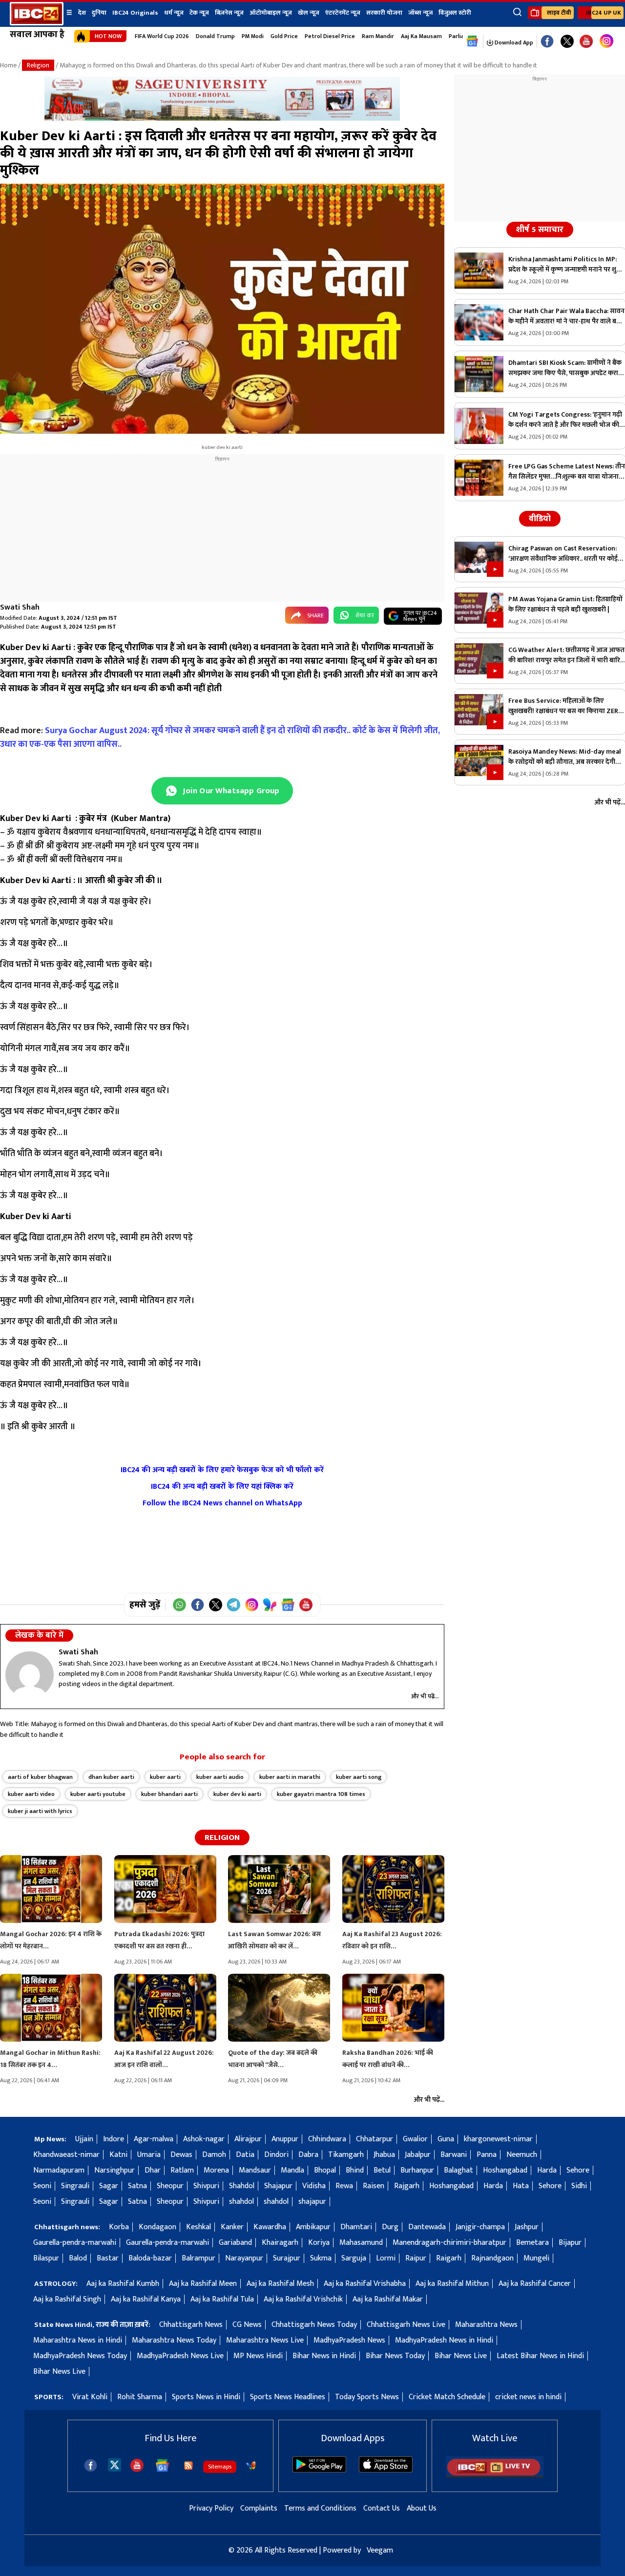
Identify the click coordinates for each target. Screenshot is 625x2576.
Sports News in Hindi (206, 2397)
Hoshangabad (505, 2170)
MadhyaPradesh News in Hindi (444, 2340)
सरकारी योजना (384, 13)
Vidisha (314, 2186)
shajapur (312, 2202)
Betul (382, 2170)
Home (8, 65)
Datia (245, 2155)
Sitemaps (220, 2467)
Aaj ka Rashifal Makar (388, 2299)
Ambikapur (313, 2227)
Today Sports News (367, 2397)
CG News (247, 2325)
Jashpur (527, 2227)
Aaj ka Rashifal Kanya (146, 2299)
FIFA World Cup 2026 (162, 36)
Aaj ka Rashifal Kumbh (123, 2284)
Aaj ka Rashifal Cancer (535, 2284)
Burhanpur (417, 2170)
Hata (521, 2186)
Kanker (232, 2227)
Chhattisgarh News (191, 2325)
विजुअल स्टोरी (455, 13)
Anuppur (285, 2139)
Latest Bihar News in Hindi (540, 2356)
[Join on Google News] (288, 1605)
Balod (78, 2258)
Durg (390, 2227)
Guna (446, 2139)
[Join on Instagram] (252, 1605)
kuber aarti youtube (98, 1794)
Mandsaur (255, 2170)
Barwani (454, 2155)
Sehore (578, 2170)
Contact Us (382, 2508)
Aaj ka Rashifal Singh (67, 2299)
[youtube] (586, 42)
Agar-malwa (154, 2139)
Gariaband (235, 2243)
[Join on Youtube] (306, 1605)
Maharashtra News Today (174, 2340)
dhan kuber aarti (111, 1777)
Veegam (380, 2550)
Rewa (344, 2186)
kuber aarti (165, 1777)
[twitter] (115, 2464)
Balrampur (198, 2258)
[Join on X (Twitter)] (216, 1605)
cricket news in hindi (528, 2397)
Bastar (108, 2258)
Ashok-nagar (204, 2139)
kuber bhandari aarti (169, 1794)
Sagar (109, 2186)
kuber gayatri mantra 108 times (321, 1794)
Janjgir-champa (480, 2227)
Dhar (153, 2170)
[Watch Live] (495, 2475)
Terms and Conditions (320, 2508)
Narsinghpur (115, 2170)
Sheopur (170, 2186)
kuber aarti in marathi (290, 1777)
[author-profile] (30, 1675)
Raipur (416, 2258)
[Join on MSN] (270, 1605)
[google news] (472, 42)
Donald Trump (215, 36)
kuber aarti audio (220, 1777)
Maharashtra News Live (265, 2340)
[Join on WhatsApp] (179, 1605)
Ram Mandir (378, 36)
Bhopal (325, 2170)
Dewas (181, 2155)
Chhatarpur (375, 2139)
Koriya (319, 2243)
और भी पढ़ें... (425, 1696)
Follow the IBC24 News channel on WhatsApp (222, 1503)
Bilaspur (46, 2258)
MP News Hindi (258, 2356)
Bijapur (570, 2243)
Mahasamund (361, 2243)
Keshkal (198, 2227)
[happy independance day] (222, 118)
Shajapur (278, 2186)
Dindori (276, 2155)
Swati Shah (20, 607)
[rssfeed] (188, 2466)
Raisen (374, 2186)
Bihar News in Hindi (324, 2356)
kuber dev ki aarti (237, 1794)
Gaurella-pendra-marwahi (75, 2243)
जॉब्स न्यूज (420, 13)
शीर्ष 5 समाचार (540, 230)
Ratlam (182, 2170)
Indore (114, 2139)
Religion (38, 65)
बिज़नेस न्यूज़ (229, 13)
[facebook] (91, 2465)
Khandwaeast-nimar (66, 2155)
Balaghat (458, 2170)
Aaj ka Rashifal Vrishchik (303, 2299)
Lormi (386, 2258)
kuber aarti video (31, 1794)
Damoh (214, 2155)
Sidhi (579, 2186)
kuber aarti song (359, 1777)
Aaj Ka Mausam (421, 36)
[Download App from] (319, 2470)
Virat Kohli (90, 2397)
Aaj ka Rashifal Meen (203, 2284)
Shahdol (242, 2186)
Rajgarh (407, 2186)
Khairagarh (280, 2243)
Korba (119, 2227)
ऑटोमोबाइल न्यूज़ (271, 13)
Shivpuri (206, 2186)
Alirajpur (248, 2139)
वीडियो (540, 519)
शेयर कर (365, 615)
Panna (487, 2155)
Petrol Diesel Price (330, 36)
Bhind (355, 2170)
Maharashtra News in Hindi (78, 2340)
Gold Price (284, 36)
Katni (118, 2155)
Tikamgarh (346, 2155)
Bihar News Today (395, 2356)
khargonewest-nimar (498, 2139)
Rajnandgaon (492, 2258)
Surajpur (287, 2258)
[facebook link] (547, 42)
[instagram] (606, 42)
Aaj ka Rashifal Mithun (452, 2284)
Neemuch (522, 2155)
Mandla (292, 2170)
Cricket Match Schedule (447, 2397)
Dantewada (427, 2227)
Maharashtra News (486, 2325)
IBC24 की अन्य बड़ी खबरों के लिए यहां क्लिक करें (222, 1487)
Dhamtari (356, 2227)
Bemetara (532, 2243)
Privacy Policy (211, 2508)
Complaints (259, 2508)
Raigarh (449, 2258)
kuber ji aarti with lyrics (40, 1811)
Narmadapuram (59, 2170)
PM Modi (253, 36)
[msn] (251, 2466)
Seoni (42, 2186)
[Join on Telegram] (234, 1605)
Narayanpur (244, 2258)
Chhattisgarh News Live (406, 2325)
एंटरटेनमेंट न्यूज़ (343, 13)
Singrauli (75, 2186)
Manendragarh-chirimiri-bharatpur (449, 2243)
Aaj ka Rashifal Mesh (280, 2284)
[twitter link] (567, 42)
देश (82, 13)
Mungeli (536, 2258)
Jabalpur (418, 2155)
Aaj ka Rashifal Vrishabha (365, 2284)
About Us (422, 2508)
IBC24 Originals (135, 13)
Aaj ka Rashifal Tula (222, 2299)
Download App (513, 42)
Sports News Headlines (288, 2397)
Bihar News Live (461, 2356)
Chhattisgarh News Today (314, 2325)
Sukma (321, 2258)
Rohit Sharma (140, 2397)
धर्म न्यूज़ (174, 13)
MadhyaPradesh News (349, 2340)
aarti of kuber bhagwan (40, 1777)
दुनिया (99, 13)
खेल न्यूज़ (309, 13)
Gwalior (415, 2139)
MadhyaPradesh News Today (80, 2356)
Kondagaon (157, 2227)
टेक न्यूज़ (199, 13)
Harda (547, 2170)
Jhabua (384, 2155)
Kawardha (270, 2227)
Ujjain (84, 2139)
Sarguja (354, 2258)
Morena (216, 2170)
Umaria (149, 2155)
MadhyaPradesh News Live (180, 2356)
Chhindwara (327, 2139)
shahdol (241, 2202)
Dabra (308, 2155)
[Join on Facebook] (198, 1605)
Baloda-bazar (150, 2258)
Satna (137, 2186)
